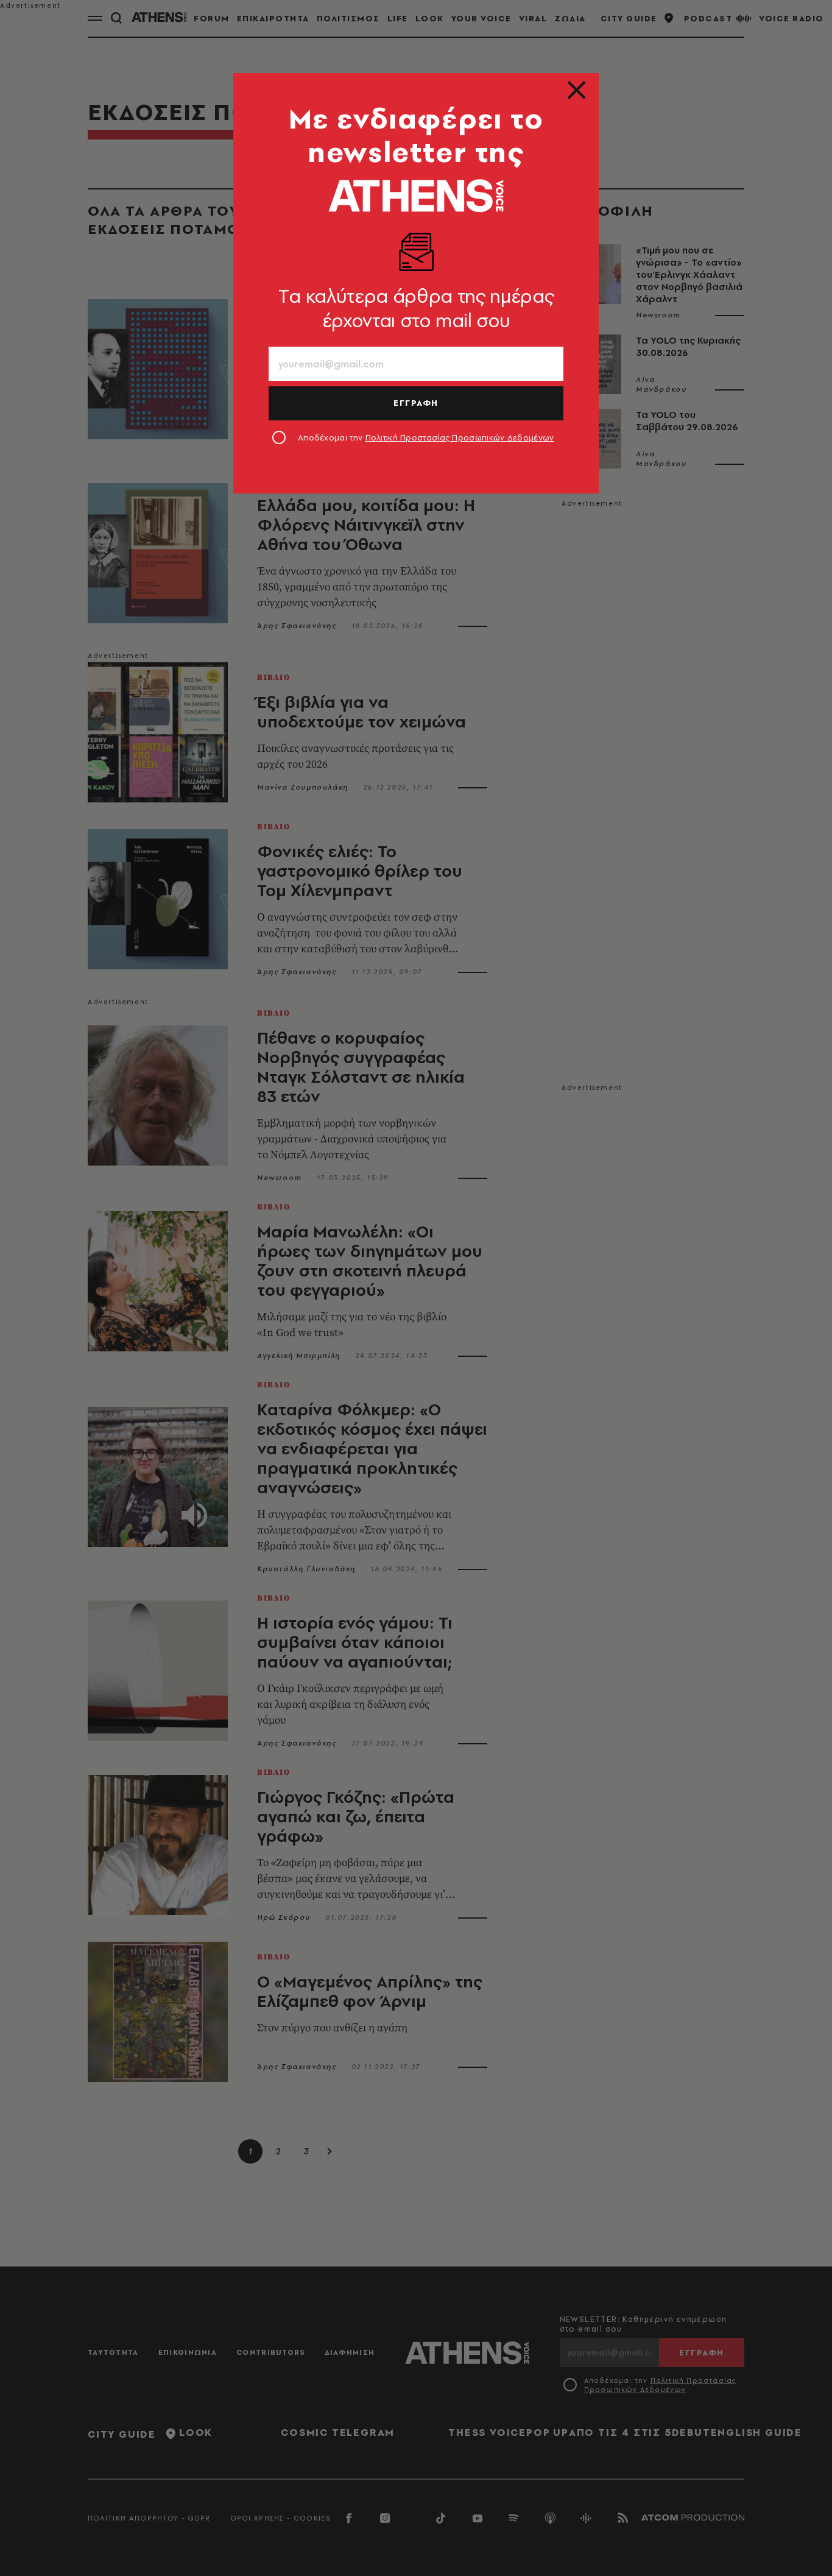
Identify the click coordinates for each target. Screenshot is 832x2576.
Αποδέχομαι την (426, 437)
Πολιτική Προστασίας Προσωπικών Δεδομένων (460, 437)
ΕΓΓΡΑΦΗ (416, 403)
